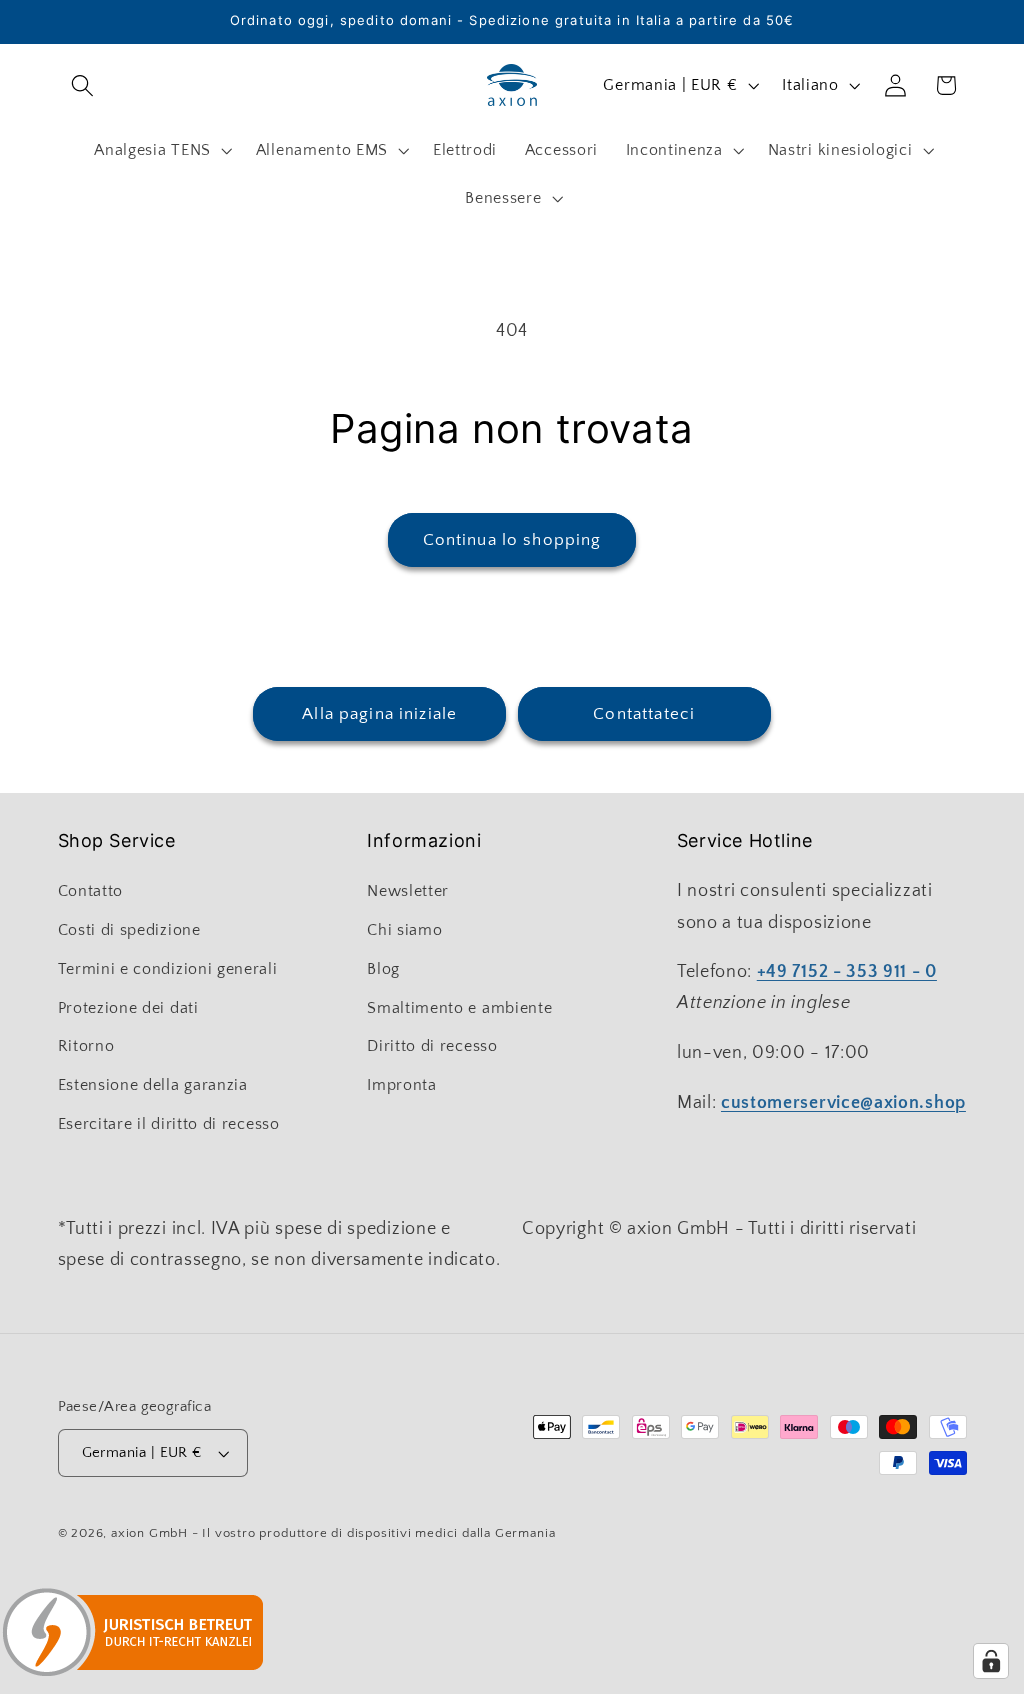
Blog (383, 969)
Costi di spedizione (129, 930)
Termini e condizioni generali (168, 969)
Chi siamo (404, 930)
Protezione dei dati (128, 1008)
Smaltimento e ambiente (459, 1008)
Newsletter (408, 891)
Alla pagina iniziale (379, 713)
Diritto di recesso (432, 1046)
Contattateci (644, 713)
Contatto (91, 891)
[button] (83, 85)
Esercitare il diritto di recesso (169, 1124)
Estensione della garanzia (153, 1085)
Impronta (402, 1085)
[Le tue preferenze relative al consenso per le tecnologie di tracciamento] (991, 1661)
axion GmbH (149, 1533)
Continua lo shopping (512, 539)
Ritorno (86, 1046)
